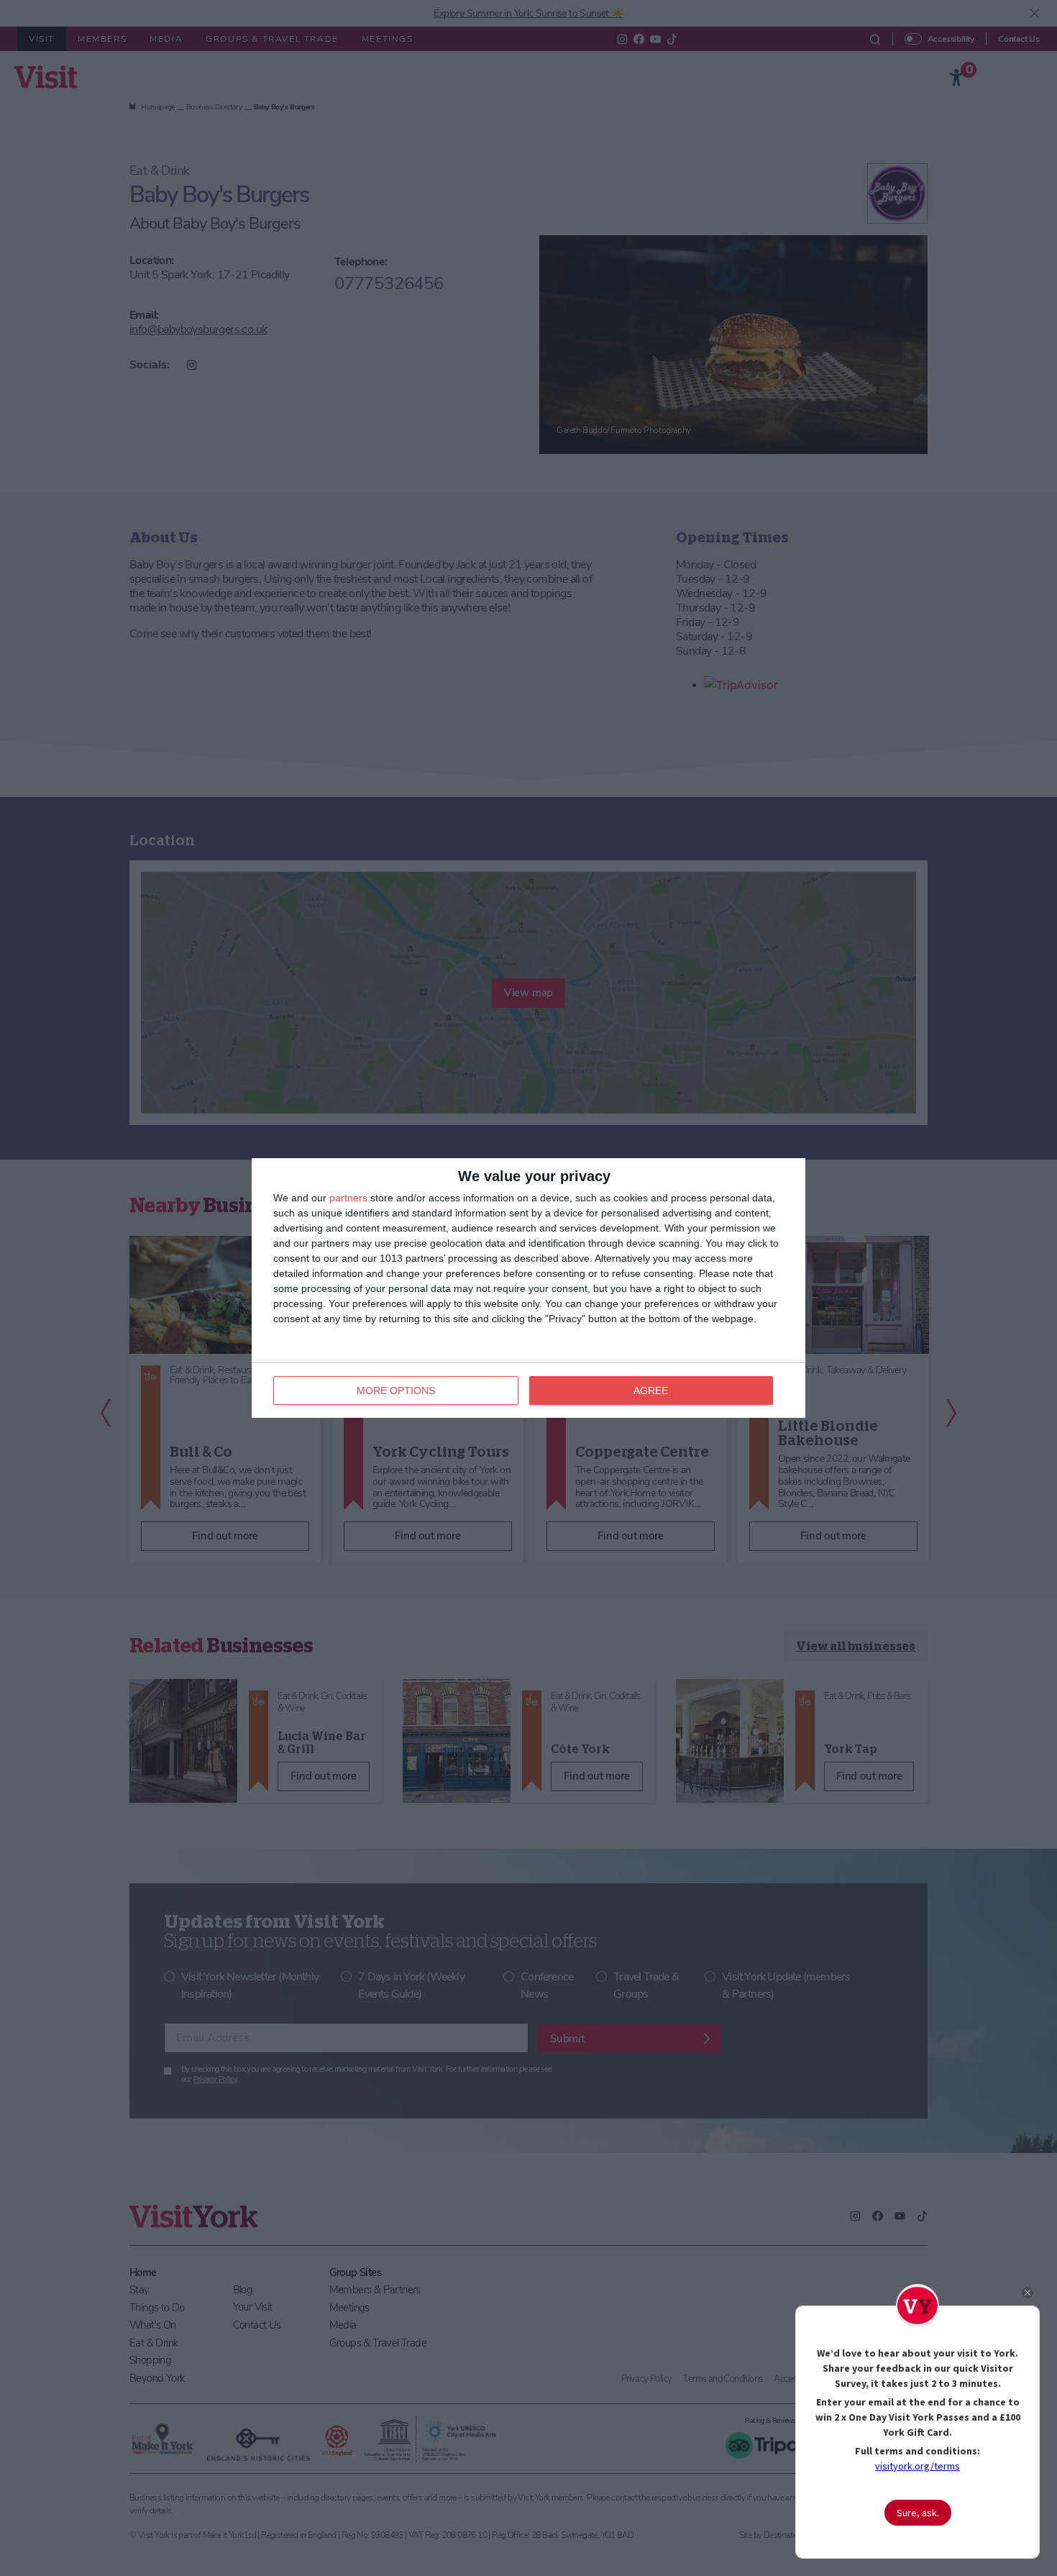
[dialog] (528, 1288)
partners (348, 1198)
